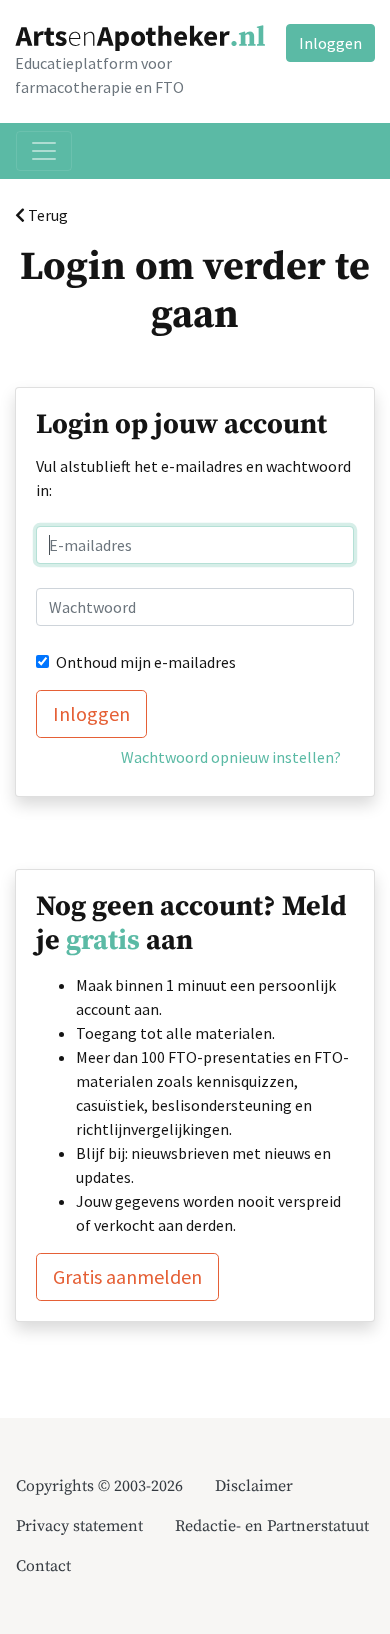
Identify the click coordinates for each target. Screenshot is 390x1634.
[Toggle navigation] (44, 151)
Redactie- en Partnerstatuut (272, 1526)
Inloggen (330, 43)
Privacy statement (79, 1526)
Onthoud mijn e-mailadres (146, 662)
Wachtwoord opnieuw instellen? (231, 757)
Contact (43, 1566)
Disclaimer (254, 1486)
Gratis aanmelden (127, 1276)
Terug (46, 215)
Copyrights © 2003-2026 (99, 1486)
